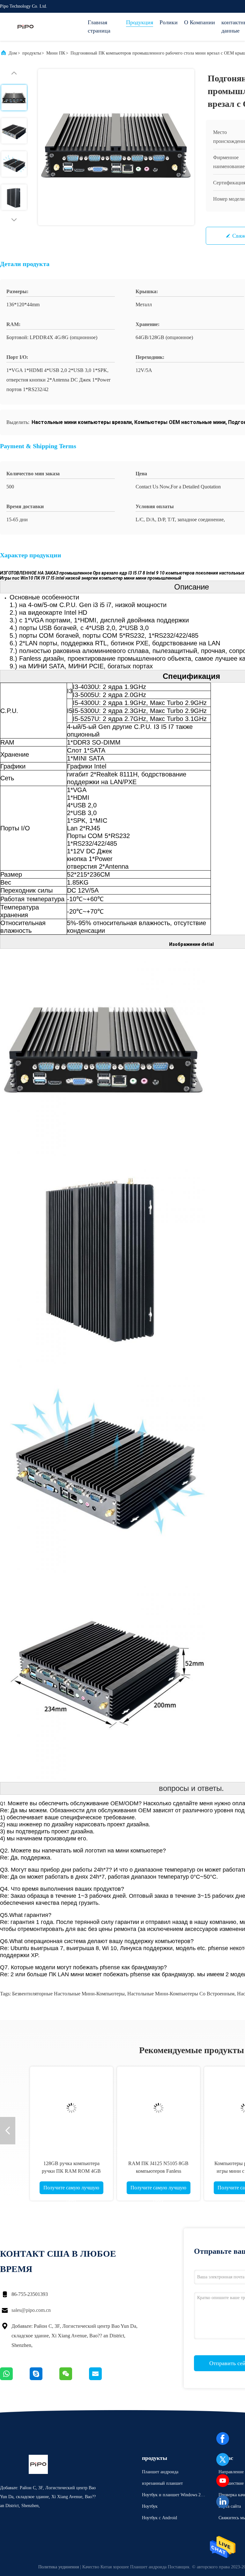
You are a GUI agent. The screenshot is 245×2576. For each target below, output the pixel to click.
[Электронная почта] (103, 2379)
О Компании (200, 22)
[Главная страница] (26, 27)
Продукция (140, 22)
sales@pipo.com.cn (31, 2310)
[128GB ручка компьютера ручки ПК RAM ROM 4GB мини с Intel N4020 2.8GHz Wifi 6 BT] (61, 2108)
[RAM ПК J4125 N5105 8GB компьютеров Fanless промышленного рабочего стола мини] (148, 2108)
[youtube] (223, 2481)
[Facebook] (223, 2439)
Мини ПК (56, 53)
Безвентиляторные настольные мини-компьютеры (68, 1994)
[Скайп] (45, 2379)
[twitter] (223, 2460)
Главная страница (99, 26)
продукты (32, 53)
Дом (13, 53)
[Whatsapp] (15, 2379)
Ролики (169, 22)
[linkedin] (223, 2502)
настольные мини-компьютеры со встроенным (181, 1994)
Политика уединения (59, 2567)
